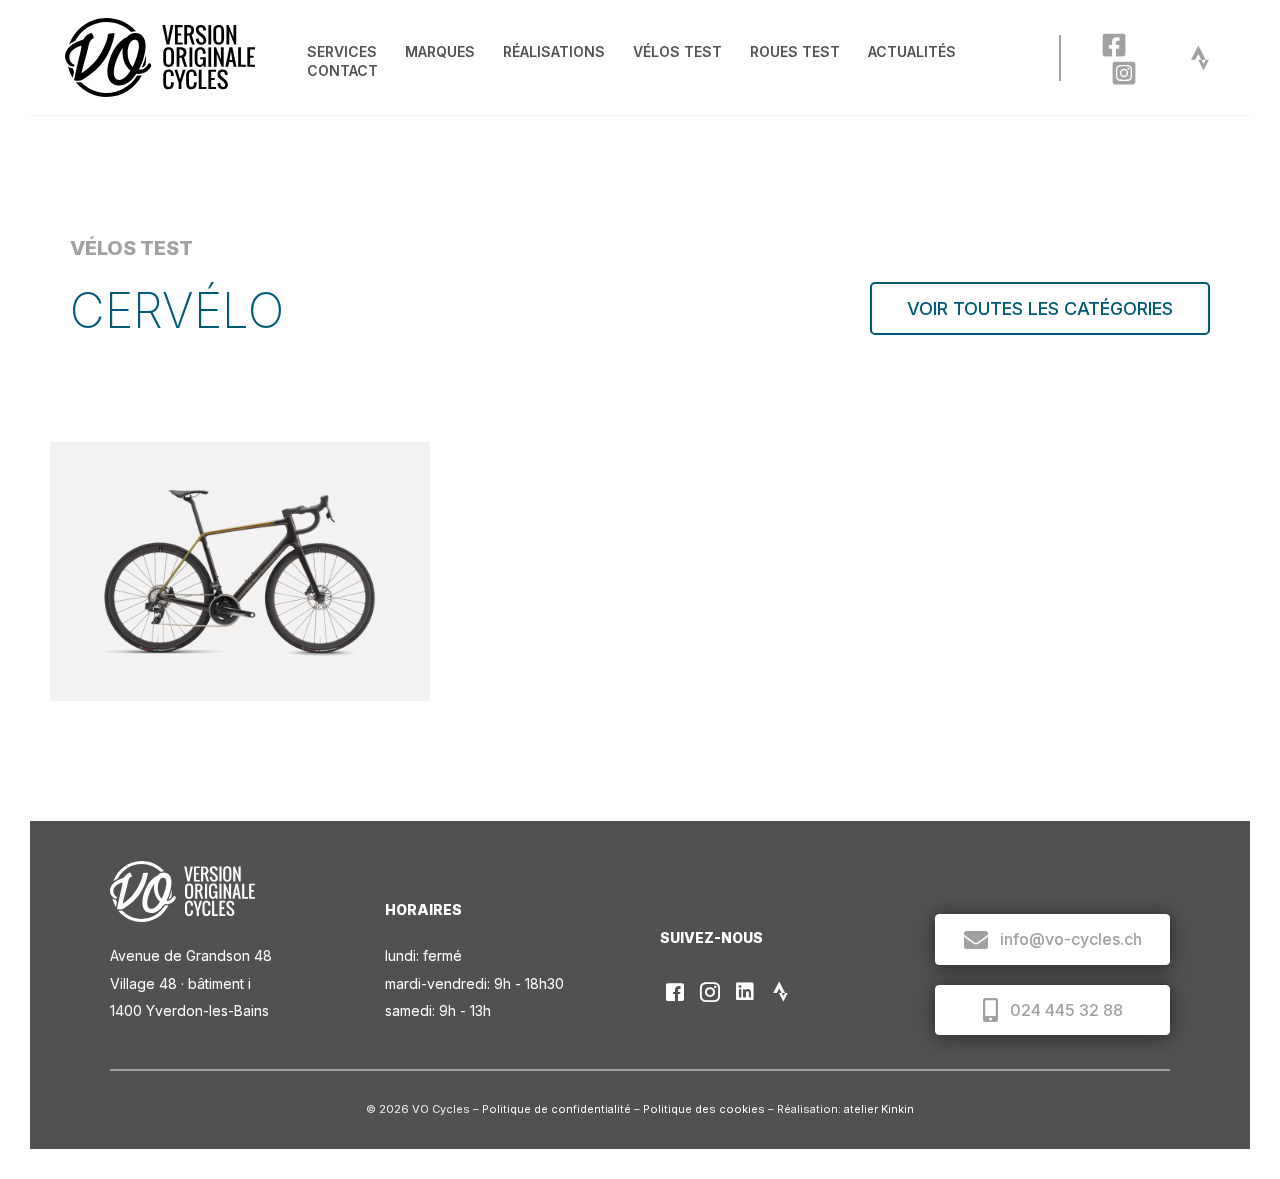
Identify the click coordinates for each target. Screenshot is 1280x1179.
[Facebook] (1114, 45)
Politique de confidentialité (556, 1109)
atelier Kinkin (879, 1109)
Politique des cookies (704, 1109)
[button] (1040, 308)
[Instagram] (1124, 73)
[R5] (240, 571)
